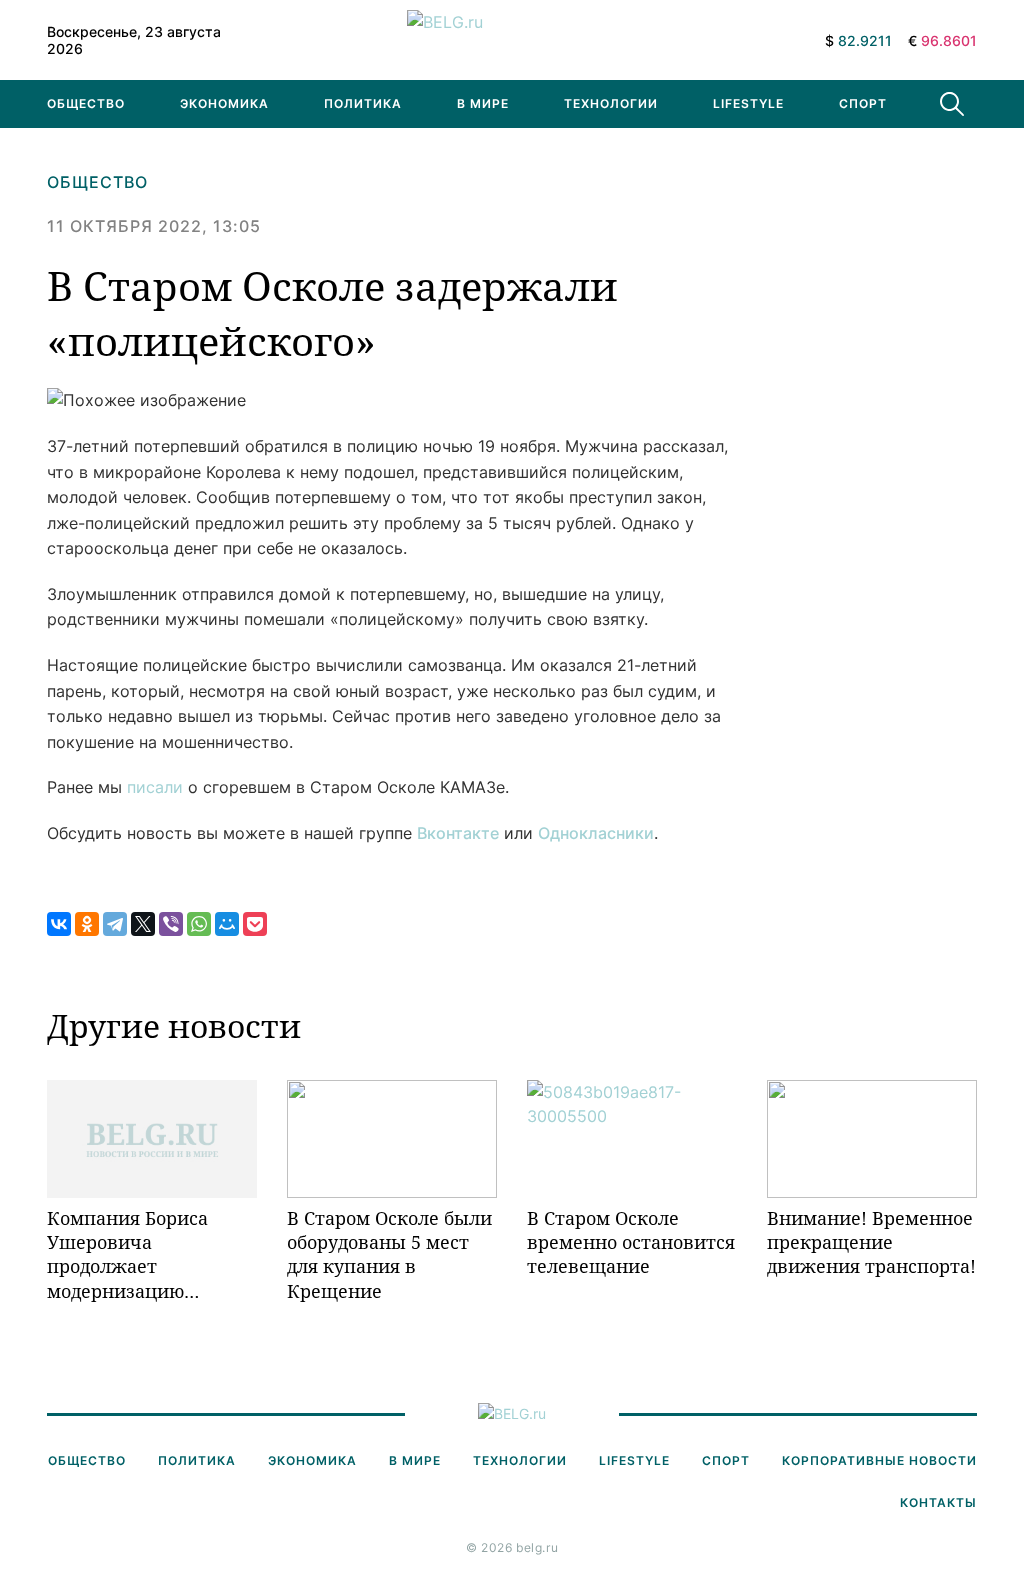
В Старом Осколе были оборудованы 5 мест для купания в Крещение (389, 1254)
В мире (483, 103)
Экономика (224, 103)
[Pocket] (255, 924)
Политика (363, 103)
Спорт (863, 103)
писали (155, 787)
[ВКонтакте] (59, 924)
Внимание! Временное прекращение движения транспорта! (871, 1242)
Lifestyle (748, 103)
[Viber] (171, 924)
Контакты (938, 1502)
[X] (143, 924)
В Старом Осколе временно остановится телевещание (631, 1242)
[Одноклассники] (87, 924)
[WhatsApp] (199, 924)
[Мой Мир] (227, 924)
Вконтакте (458, 833)
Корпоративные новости (879, 1460)
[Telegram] (115, 924)
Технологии (611, 103)
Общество (86, 103)
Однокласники (596, 833)
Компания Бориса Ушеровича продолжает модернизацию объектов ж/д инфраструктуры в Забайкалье (132, 1254)
